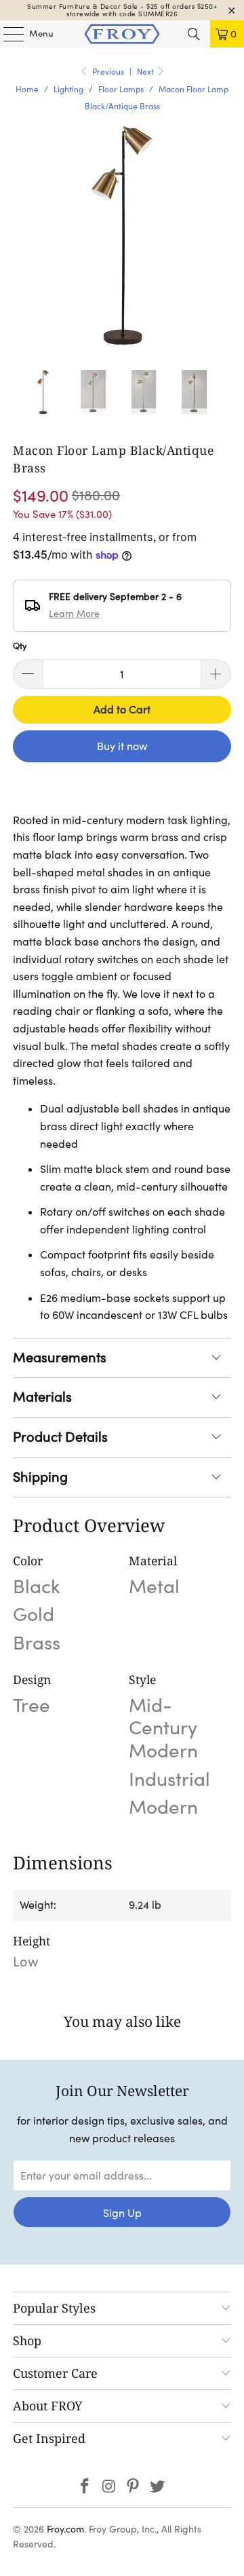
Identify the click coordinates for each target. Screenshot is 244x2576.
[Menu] (7, 34)
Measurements (60, 1358)
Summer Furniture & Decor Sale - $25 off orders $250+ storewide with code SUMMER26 (122, 10)
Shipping (40, 1477)
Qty (20, 646)
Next (146, 72)
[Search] (194, 34)
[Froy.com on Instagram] (109, 2487)
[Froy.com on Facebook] (85, 2487)
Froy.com (65, 2529)
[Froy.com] (122, 34)
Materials (42, 1397)
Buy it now (122, 746)
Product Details (60, 1437)
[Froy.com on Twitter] (158, 2487)
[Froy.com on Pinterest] (134, 2487)
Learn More (74, 614)
